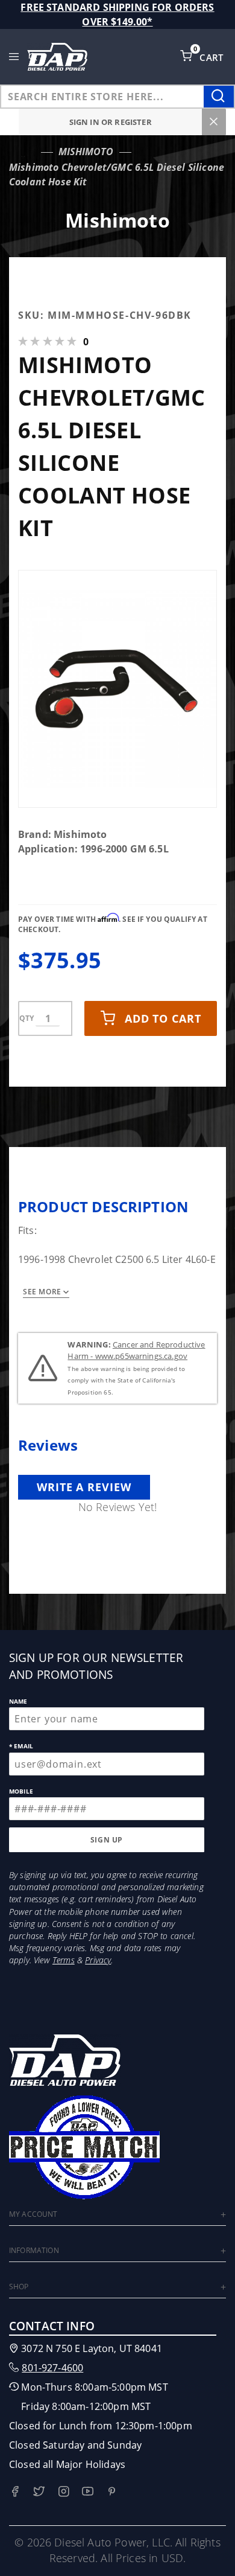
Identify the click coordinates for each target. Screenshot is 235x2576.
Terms (64, 1960)
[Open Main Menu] (14, 57)
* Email (21, 1746)
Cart (213, 57)
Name (18, 1701)
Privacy (98, 1960)
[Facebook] (15, 2491)
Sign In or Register (111, 122)
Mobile (21, 1791)
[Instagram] (64, 2491)
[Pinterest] (112, 2491)
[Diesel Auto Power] (57, 57)
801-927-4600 (52, 2368)
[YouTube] (88, 2491)
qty (27, 1018)
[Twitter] (39, 2491)
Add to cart (163, 1018)
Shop (19, 2287)
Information (34, 2250)
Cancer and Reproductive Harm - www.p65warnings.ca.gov (136, 1350)
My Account (33, 2214)
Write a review (84, 1487)
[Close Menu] (214, 122)
